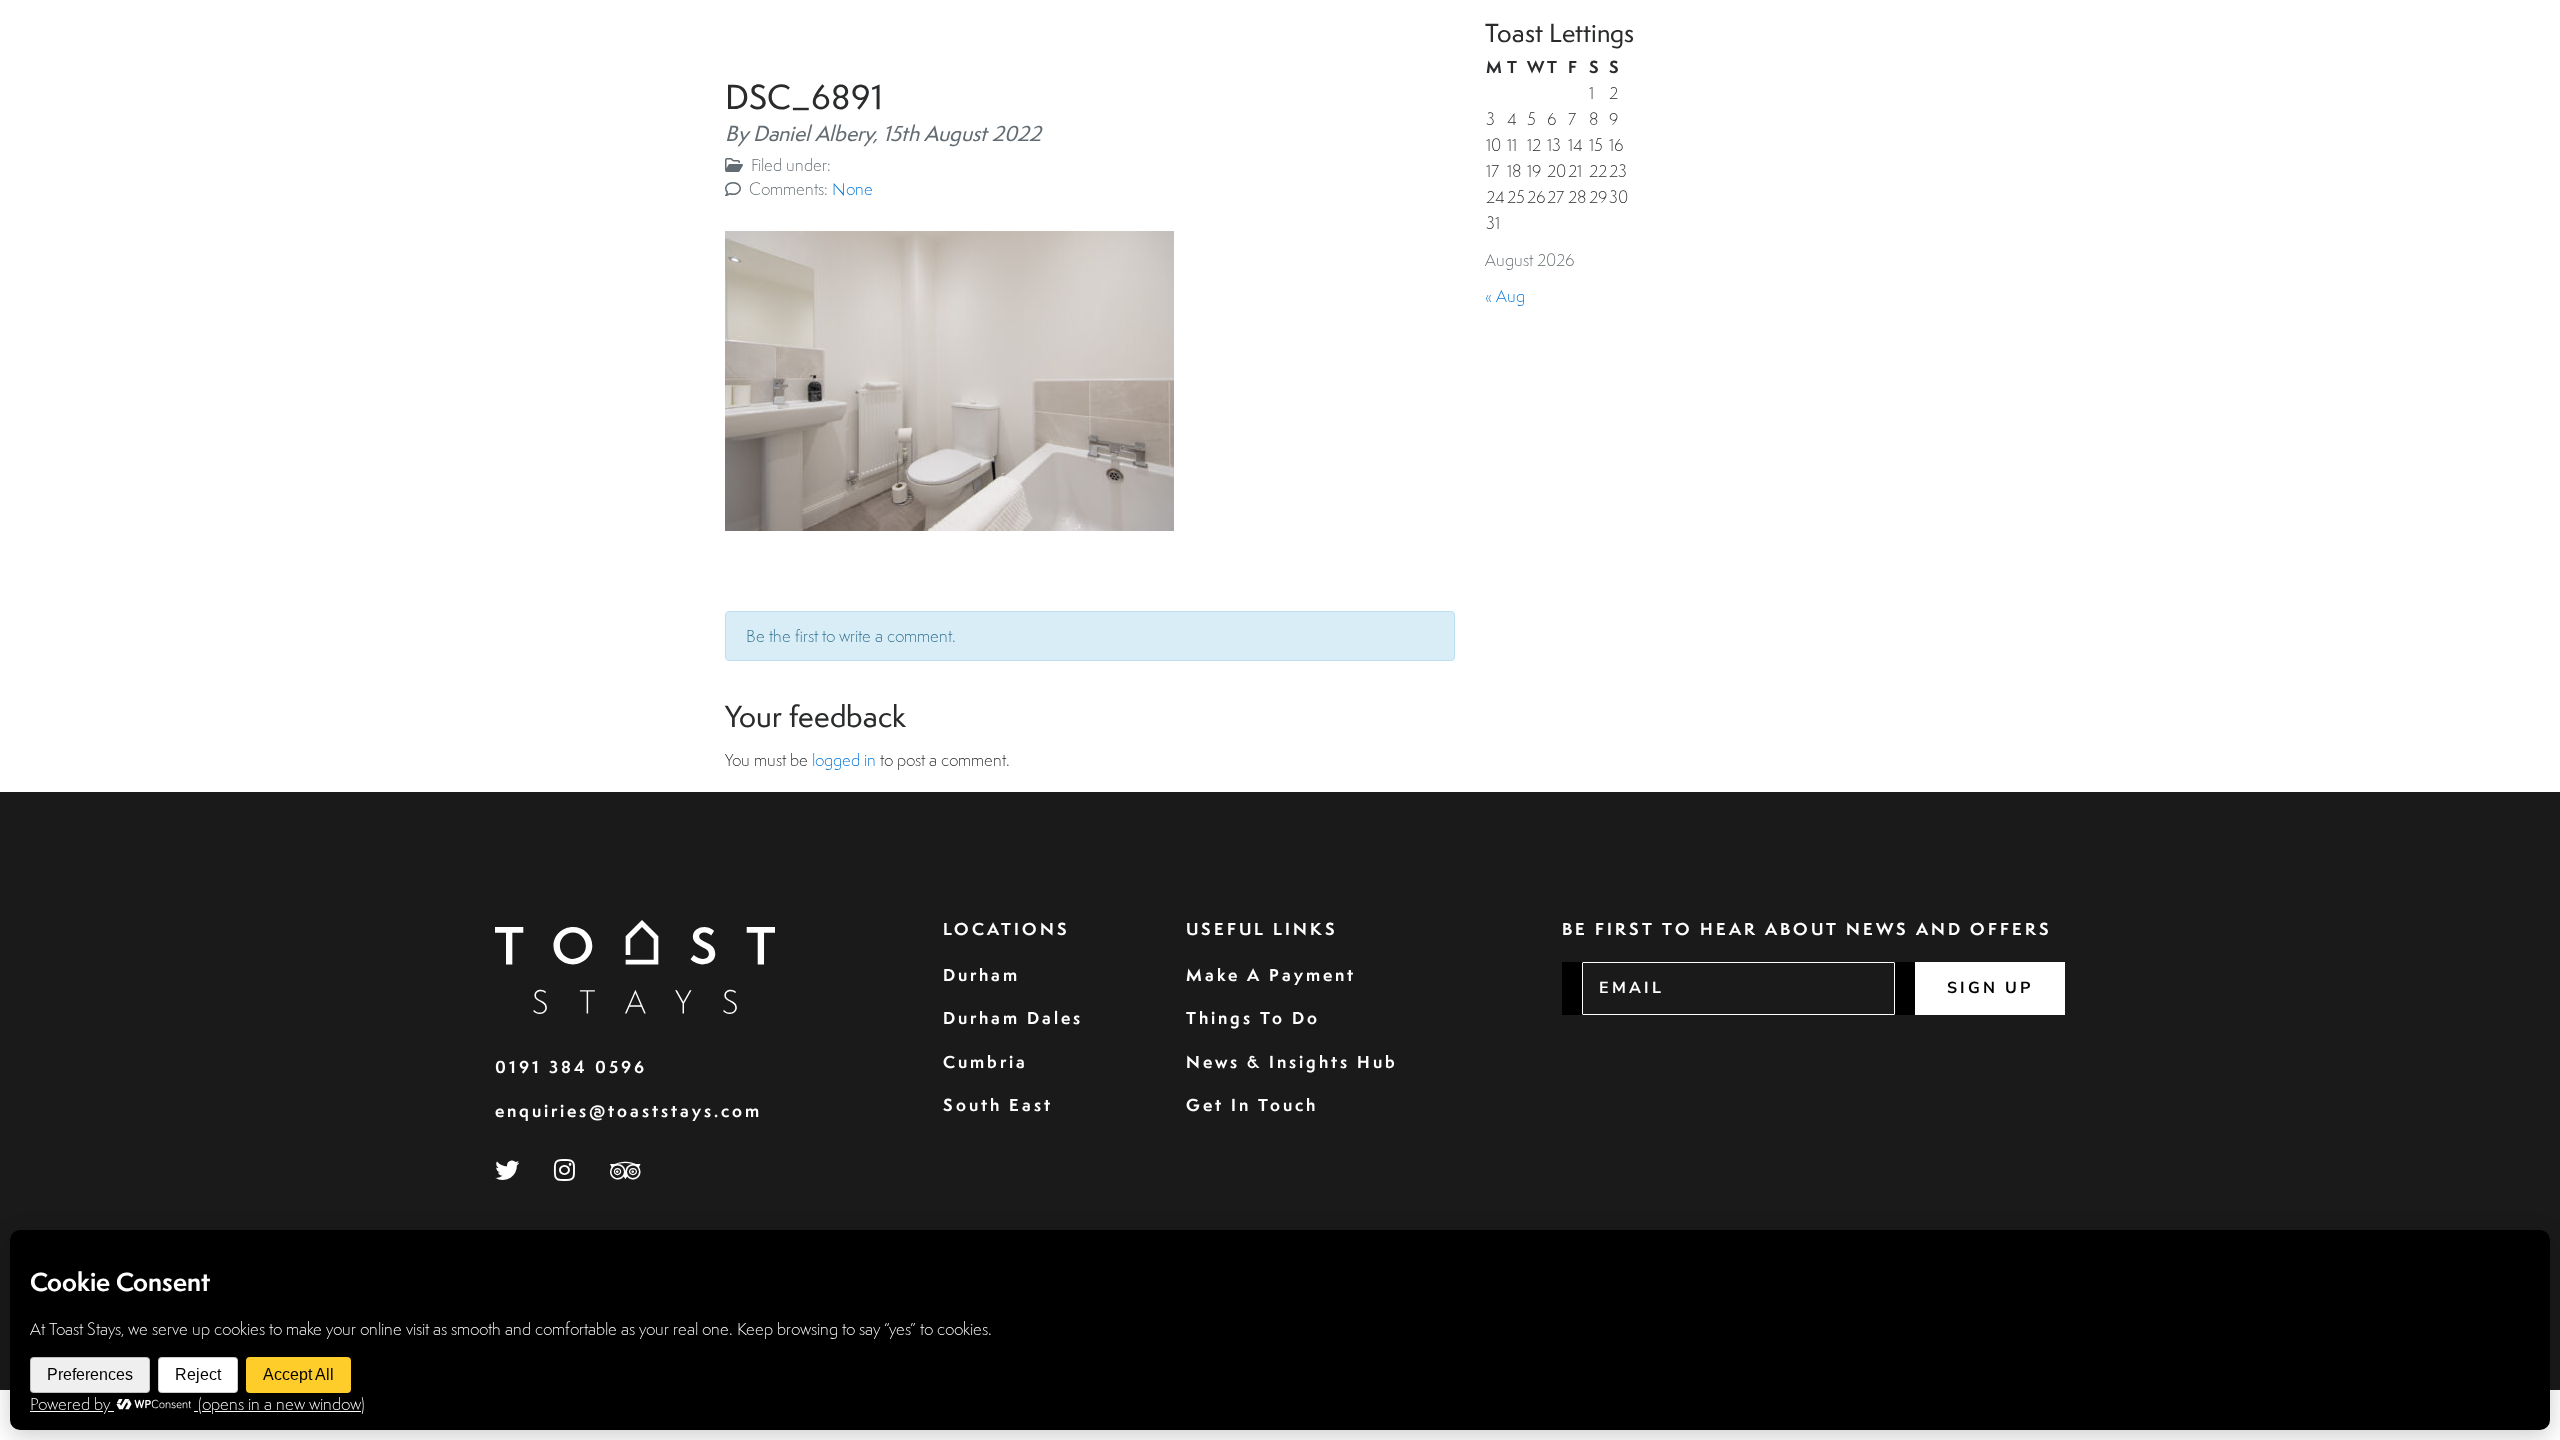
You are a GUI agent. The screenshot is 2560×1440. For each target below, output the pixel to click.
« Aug (1505, 295)
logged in (844, 759)
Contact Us (2446, 63)
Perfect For (2308, 63)
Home (1776, 63)
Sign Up (1990, 988)
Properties (1870, 63)
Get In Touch (1252, 1104)
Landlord (2189, 63)
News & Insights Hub (1292, 1061)
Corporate (2074, 63)
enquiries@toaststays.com (628, 1110)
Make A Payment (1271, 974)
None (852, 188)
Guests (1972, 63)
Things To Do (1253, 1017)
